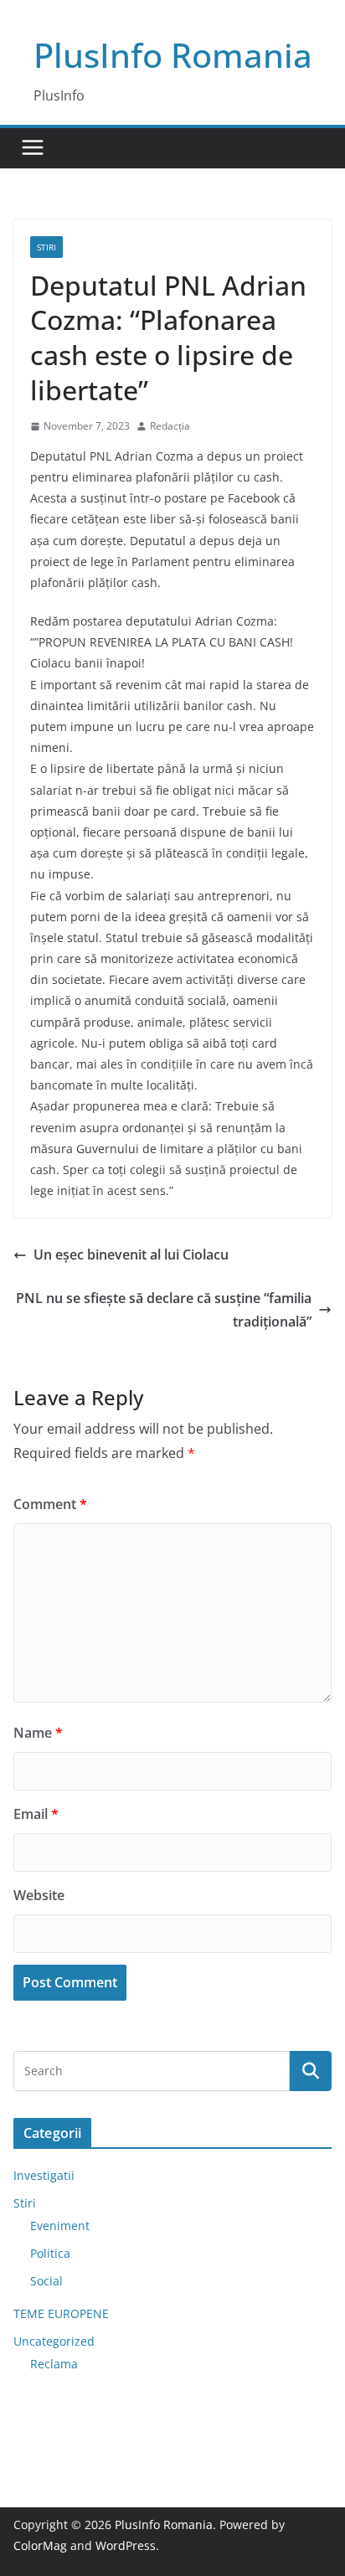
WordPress (126, 2545)
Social (46, 2281)
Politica (50, 2253)
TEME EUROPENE (61, 2313)
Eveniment (60, 2226)
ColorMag (40, 2545)
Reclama (54, 2364)
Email (36, 1814)
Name (38, 1733)
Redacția (170, 426)
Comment (50, 1504)
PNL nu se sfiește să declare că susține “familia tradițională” (164, 1310)
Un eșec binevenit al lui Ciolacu (131, 1255)
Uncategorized (54, 2341)
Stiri (46, 247)
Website (39, 1895)
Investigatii (44, 2175)
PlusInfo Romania (173, 55)
